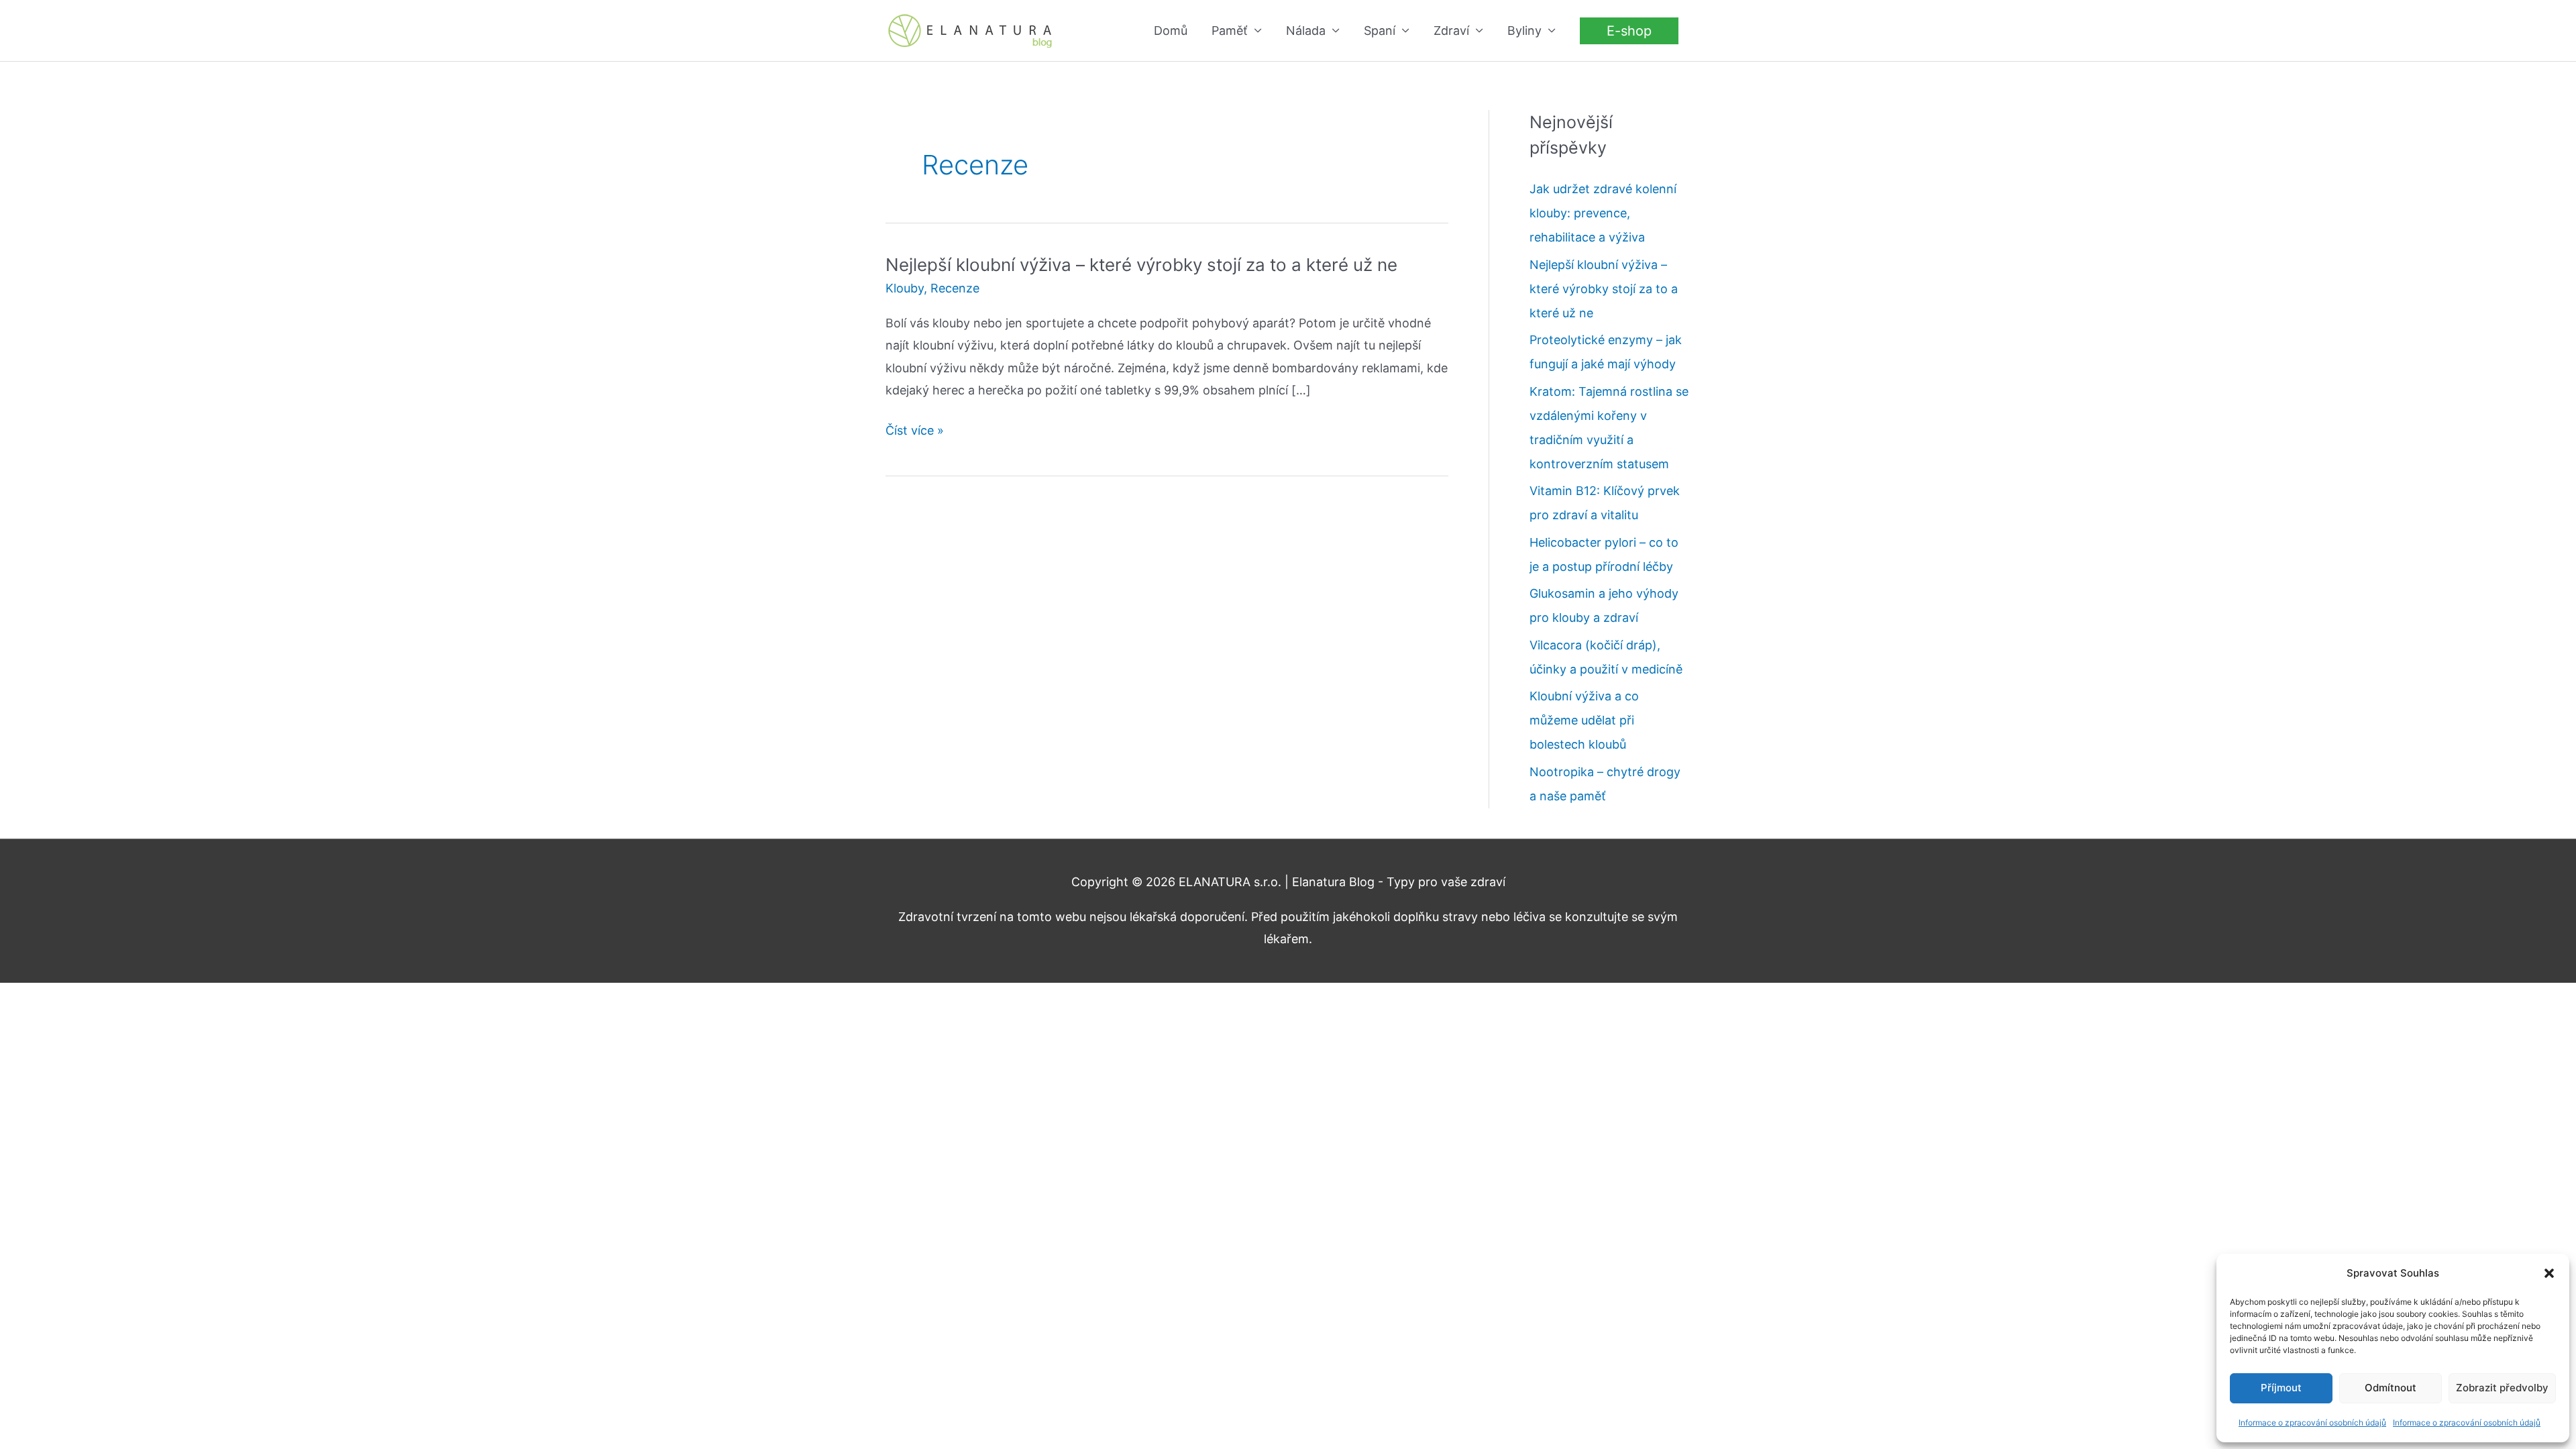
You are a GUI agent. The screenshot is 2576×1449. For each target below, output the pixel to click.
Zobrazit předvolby (2502, 1388)
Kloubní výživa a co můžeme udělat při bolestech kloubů (1584, 720)
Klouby (905, 288)
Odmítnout (2391, 1388)
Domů (1171, 31)
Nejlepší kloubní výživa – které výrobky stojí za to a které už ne (1141, 265)
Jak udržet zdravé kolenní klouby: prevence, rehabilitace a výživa (1603, 213)
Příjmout (2281, 1388)
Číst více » (915, 432)
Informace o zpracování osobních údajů (2312, 1423)
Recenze (955, 288)
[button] (2549, 1273)
